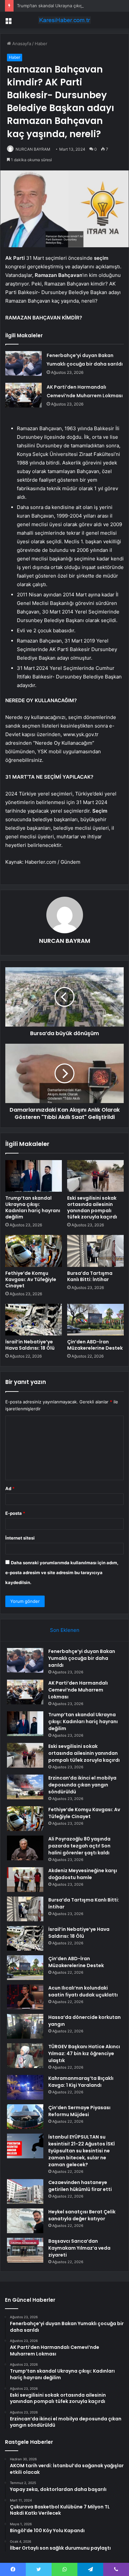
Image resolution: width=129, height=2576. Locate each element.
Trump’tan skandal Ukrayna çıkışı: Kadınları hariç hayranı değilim (33, 1207)
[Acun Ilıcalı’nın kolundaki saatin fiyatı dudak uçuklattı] (25, 1997)
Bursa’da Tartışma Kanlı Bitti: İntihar (90, 1276)
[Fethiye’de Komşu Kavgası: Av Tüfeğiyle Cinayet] (34, 1251)
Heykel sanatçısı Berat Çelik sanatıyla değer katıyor (82, 2215)
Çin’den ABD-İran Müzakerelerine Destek (95, 1345)
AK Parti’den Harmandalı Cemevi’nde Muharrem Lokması (78, 1690)
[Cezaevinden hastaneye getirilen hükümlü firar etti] (25, 2191)
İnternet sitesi (20, 1538)
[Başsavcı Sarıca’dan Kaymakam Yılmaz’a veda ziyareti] (25, 2250)
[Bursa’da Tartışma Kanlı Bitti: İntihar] (95, 1251)
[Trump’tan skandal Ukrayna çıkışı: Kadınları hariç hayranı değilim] (34, 1176)
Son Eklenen (65, 1630)
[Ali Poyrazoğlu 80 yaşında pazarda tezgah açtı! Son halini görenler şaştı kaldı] (25, 1848)
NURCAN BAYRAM (33, 149)
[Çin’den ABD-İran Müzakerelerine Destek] (95, 1320)
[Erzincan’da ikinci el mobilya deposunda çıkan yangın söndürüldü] (25, 1787)
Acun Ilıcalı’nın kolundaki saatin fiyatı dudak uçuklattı (83, 1991)
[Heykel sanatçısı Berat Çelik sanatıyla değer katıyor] (25, 2221)
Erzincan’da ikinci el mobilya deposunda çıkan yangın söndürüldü (82, 1785)
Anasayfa (21, 44)
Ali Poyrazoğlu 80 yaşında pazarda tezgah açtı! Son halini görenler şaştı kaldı (79, 1846)
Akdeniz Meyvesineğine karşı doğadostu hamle (83, 1874)
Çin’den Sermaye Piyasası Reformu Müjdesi (79, 2111)
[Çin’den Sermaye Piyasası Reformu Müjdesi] (25, 2117)
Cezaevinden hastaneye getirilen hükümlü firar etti (80, 2186)
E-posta (15, 1513)
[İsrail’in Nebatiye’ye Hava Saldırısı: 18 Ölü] (34, 1320)
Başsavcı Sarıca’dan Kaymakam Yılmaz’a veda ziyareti (79, 2248)
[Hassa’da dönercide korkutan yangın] (25, 2026)
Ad (10, 1488)
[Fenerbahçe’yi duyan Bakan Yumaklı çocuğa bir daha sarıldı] (23, 363)
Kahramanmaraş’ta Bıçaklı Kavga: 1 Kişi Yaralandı (81, 2082)
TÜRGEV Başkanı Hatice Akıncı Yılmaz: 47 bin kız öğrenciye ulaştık (84, 2053)
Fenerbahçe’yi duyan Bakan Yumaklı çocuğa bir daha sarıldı (82, 1658)
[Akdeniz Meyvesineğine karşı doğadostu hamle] (25, 1880)
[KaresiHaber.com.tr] (64, 20)
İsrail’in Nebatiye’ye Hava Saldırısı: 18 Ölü (30, 1345)
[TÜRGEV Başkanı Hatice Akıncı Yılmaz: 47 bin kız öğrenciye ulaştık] (25, 2056)
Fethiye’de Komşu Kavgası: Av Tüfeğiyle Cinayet (31, 1279)
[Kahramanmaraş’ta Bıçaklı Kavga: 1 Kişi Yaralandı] (25, 2087)
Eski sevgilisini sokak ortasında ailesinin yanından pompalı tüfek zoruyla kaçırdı (92, 1207)
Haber (41, 44)
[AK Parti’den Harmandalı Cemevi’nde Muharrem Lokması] (23, 395)
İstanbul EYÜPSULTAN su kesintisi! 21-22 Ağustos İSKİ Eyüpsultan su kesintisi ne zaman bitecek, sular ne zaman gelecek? (82, 2151)
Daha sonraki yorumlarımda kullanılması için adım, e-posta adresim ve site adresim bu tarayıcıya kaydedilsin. (62, 1573)
